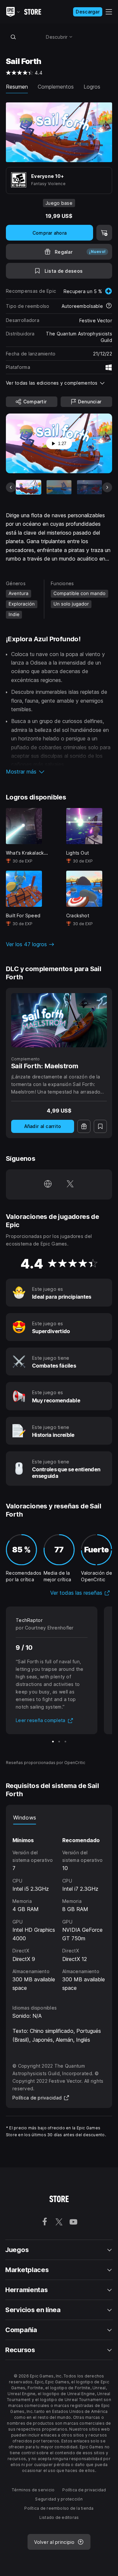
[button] (59, 772)
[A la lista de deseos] (100, 1126)
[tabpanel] (59, 1908)
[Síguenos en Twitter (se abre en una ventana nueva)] (70, 1184)
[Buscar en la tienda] (13, 37)
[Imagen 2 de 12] (59, 487)
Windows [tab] (25, 1818)
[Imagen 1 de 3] (53, 1742)
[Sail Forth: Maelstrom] (59, 1020)
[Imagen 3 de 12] (89, 487)
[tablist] (59, 1818)
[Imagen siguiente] (107, 487)
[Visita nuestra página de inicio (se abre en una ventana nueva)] (48, 1184)
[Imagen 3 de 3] (65, 1742)
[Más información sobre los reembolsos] (109, 306)
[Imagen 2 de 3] (59, 1742)
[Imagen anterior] (11, 487)
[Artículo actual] (29, 487)
